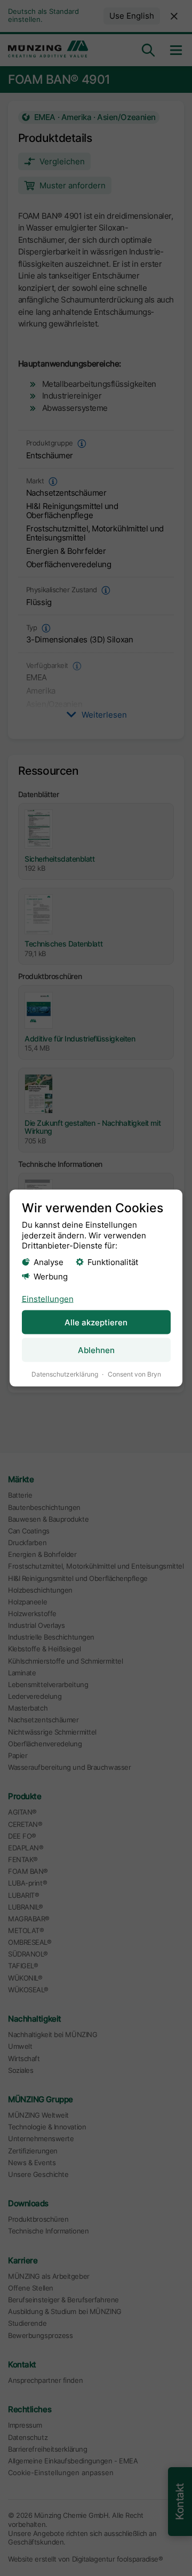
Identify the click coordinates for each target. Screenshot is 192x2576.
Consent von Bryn (134, 1374)
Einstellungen (48, 1299)
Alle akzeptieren (96, 1322)
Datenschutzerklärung (65, 1374)
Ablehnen (96, 1350)
